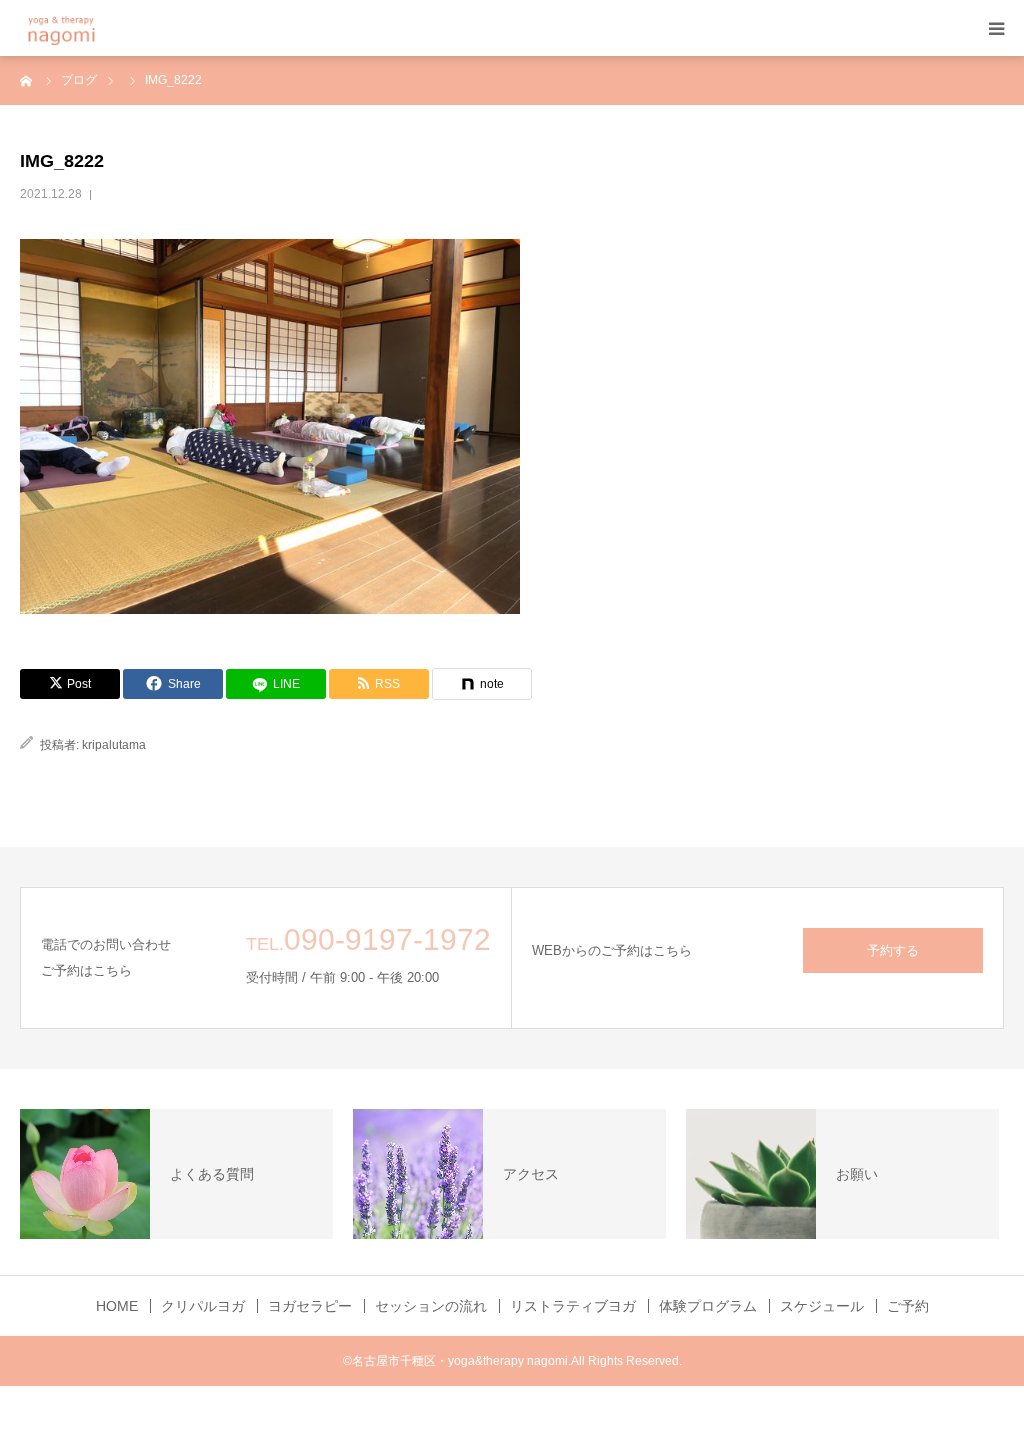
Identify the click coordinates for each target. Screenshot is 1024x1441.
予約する (893, 950)
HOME (117, 1306)
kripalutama (114, 745)
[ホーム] (27, 80)
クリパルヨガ (203, 1306)
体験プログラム (708, 1306)
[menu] (996, 28)
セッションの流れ (431, 1306)
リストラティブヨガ (573, 1306)
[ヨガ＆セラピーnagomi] (87, 28)
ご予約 (908, 1306)
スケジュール (822, 1306)
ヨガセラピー (310, 1306)
